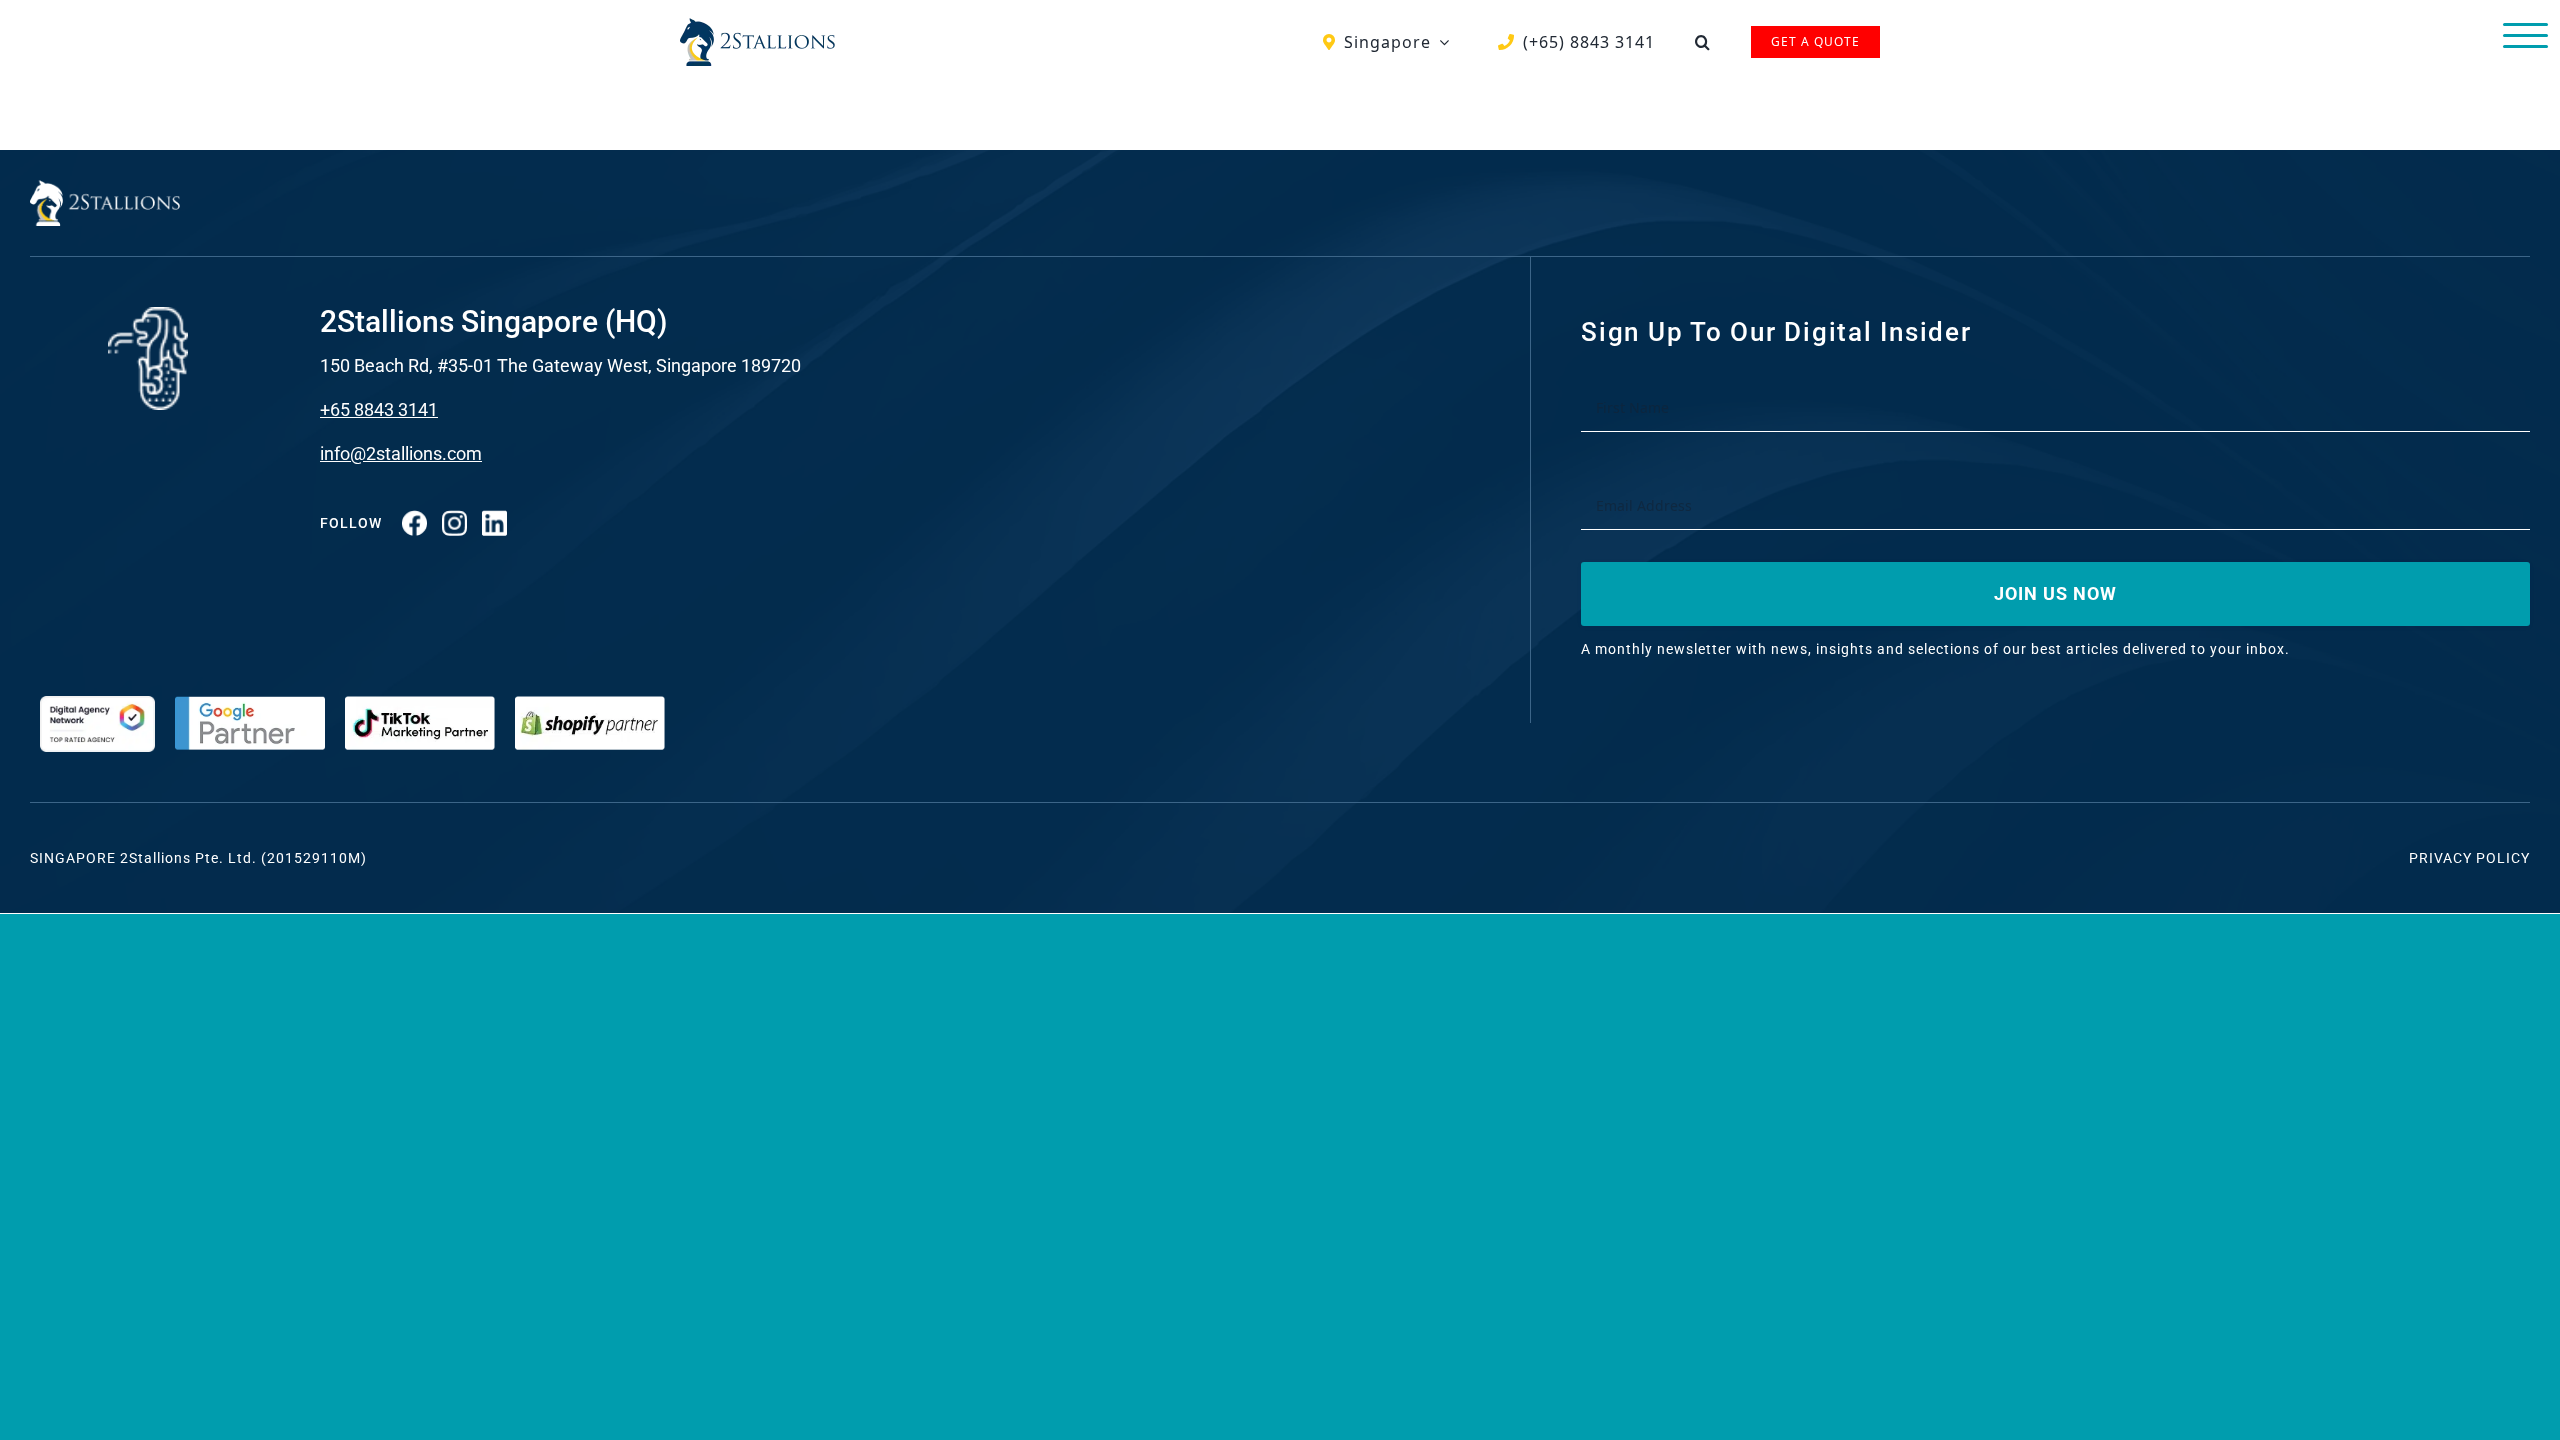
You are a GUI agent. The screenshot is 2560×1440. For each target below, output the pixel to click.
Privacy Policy (2469, 858)
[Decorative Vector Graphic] (757, 26)
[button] (1703, 42)
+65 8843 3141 (379, 409)
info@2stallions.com (401, 453)
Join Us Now (2055, 593)
